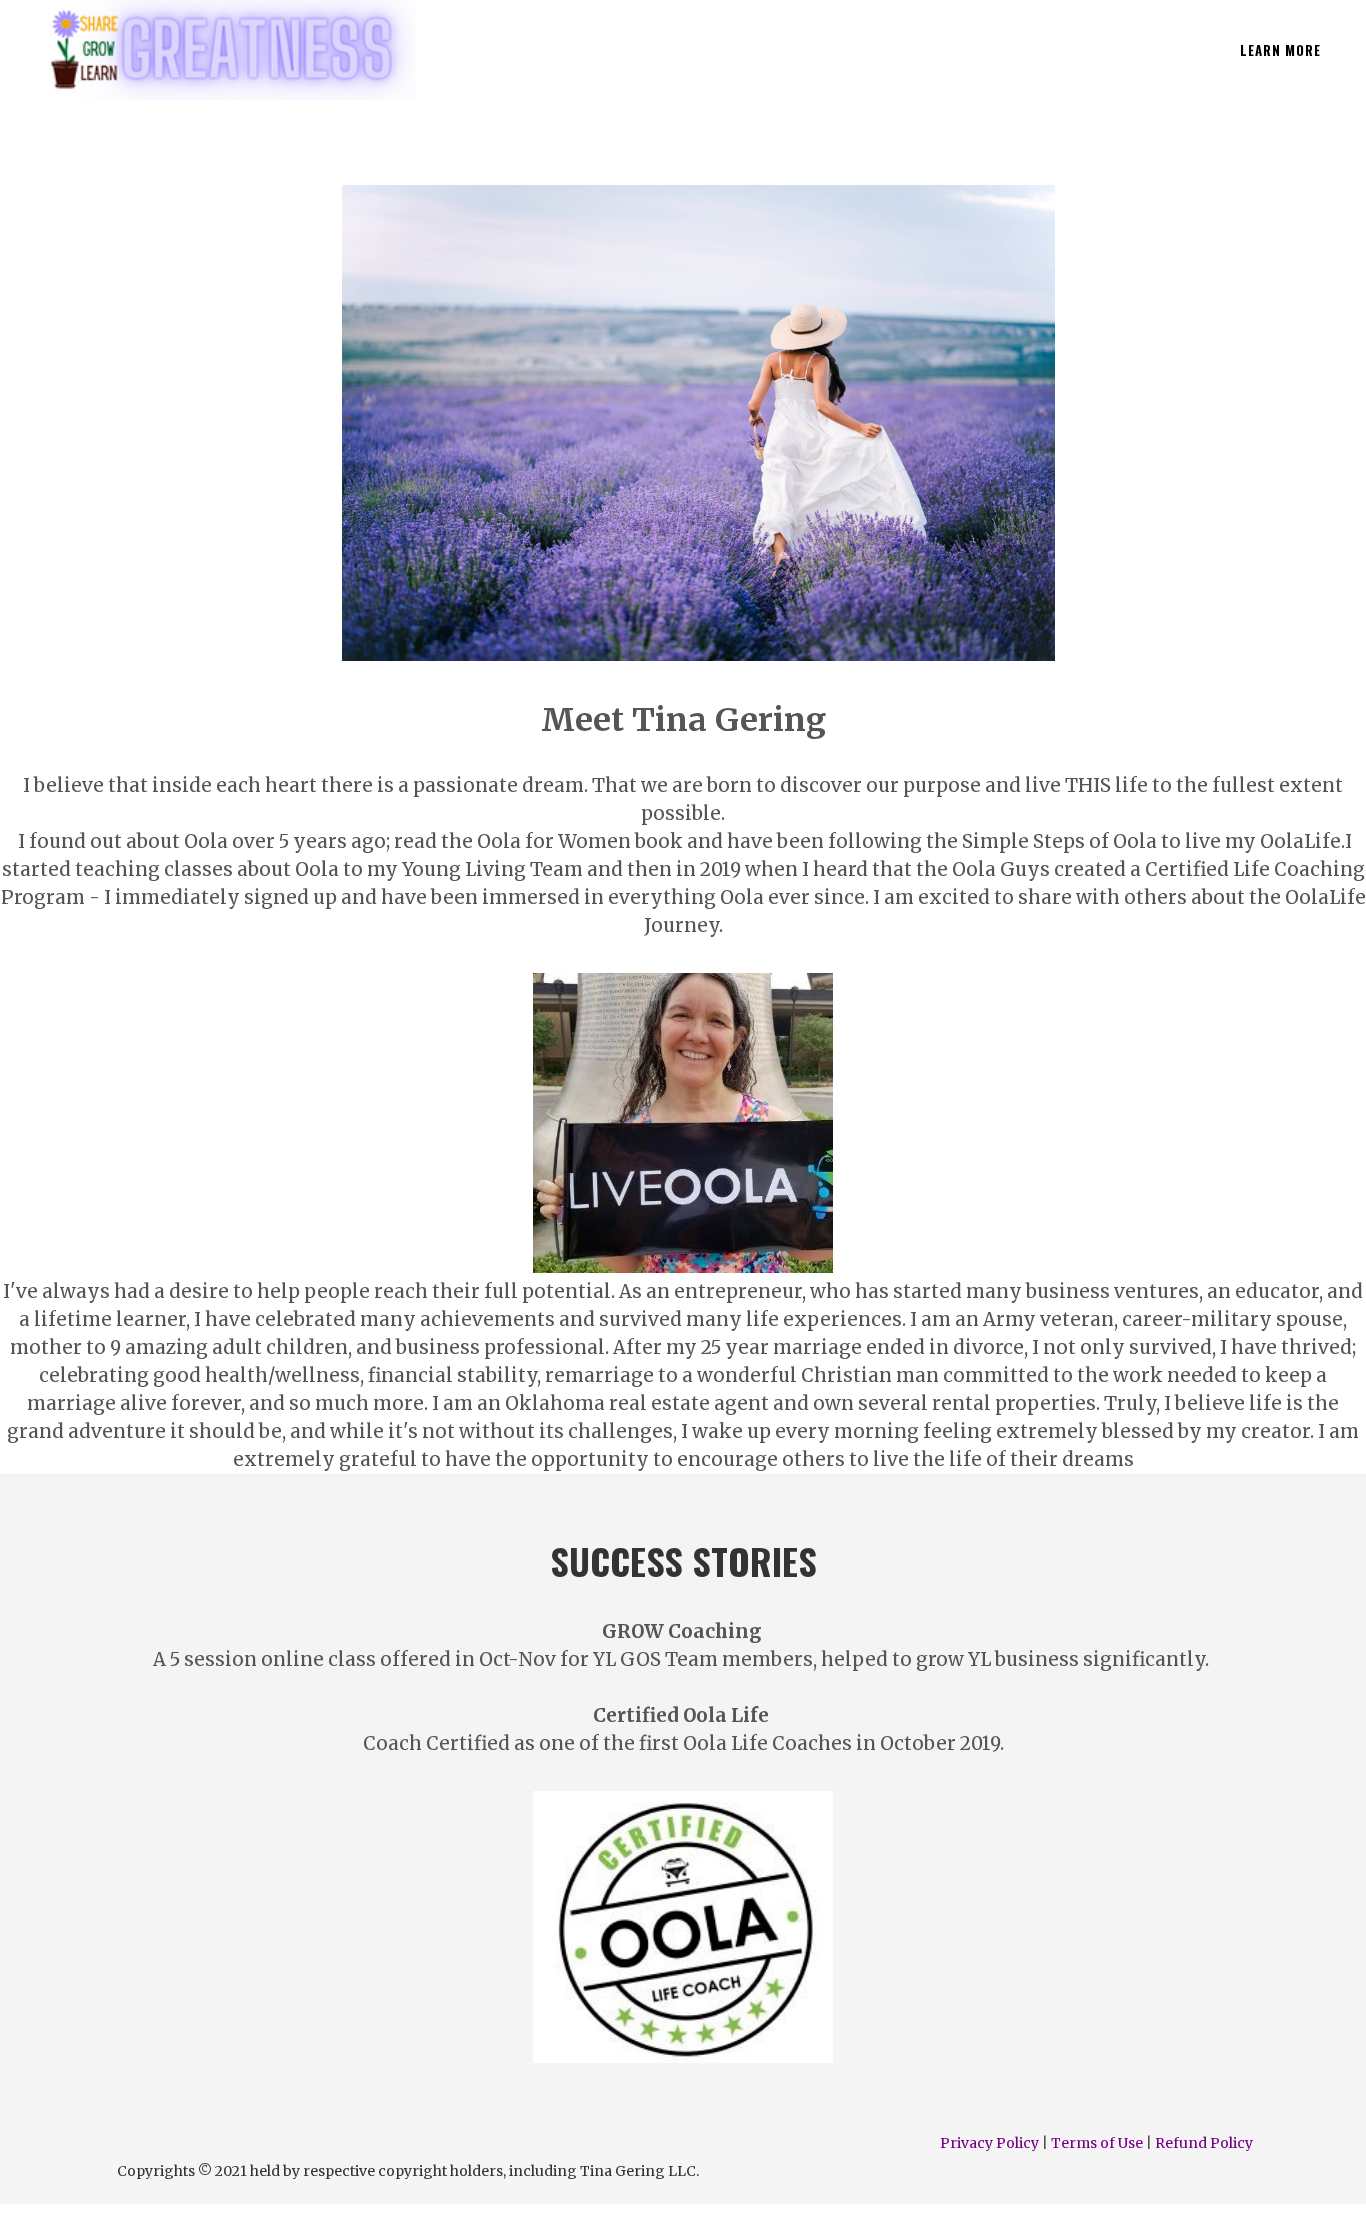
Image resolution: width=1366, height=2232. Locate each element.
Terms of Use (1097, 2143)
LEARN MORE (1280, 50)
